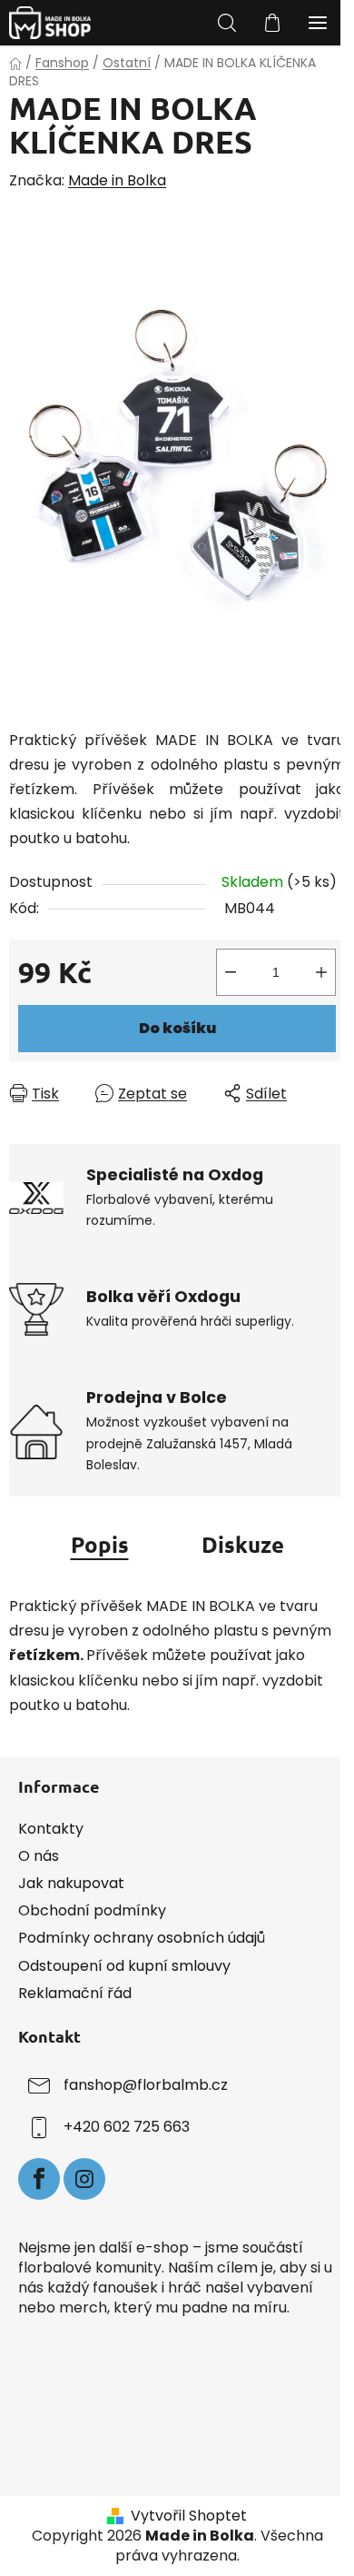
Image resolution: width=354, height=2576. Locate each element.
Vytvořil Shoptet (189, 2516)
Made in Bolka (117, 180)
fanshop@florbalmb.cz (146, 2085)
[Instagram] (84, 2179)
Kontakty (51, 1829)
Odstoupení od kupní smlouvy (124, 1966)
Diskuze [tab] (243, 1544)
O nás (39, 1856)
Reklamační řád (75, 1993)
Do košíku (177, 1028)
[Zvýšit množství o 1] (321, 972)
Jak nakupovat (71, 1883)
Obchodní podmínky (92, 1910)
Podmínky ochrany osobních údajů (142, 1938)
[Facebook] (39, 2179)
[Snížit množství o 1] (231, 972)
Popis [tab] (100, 1544)
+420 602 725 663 (127, 2127)
